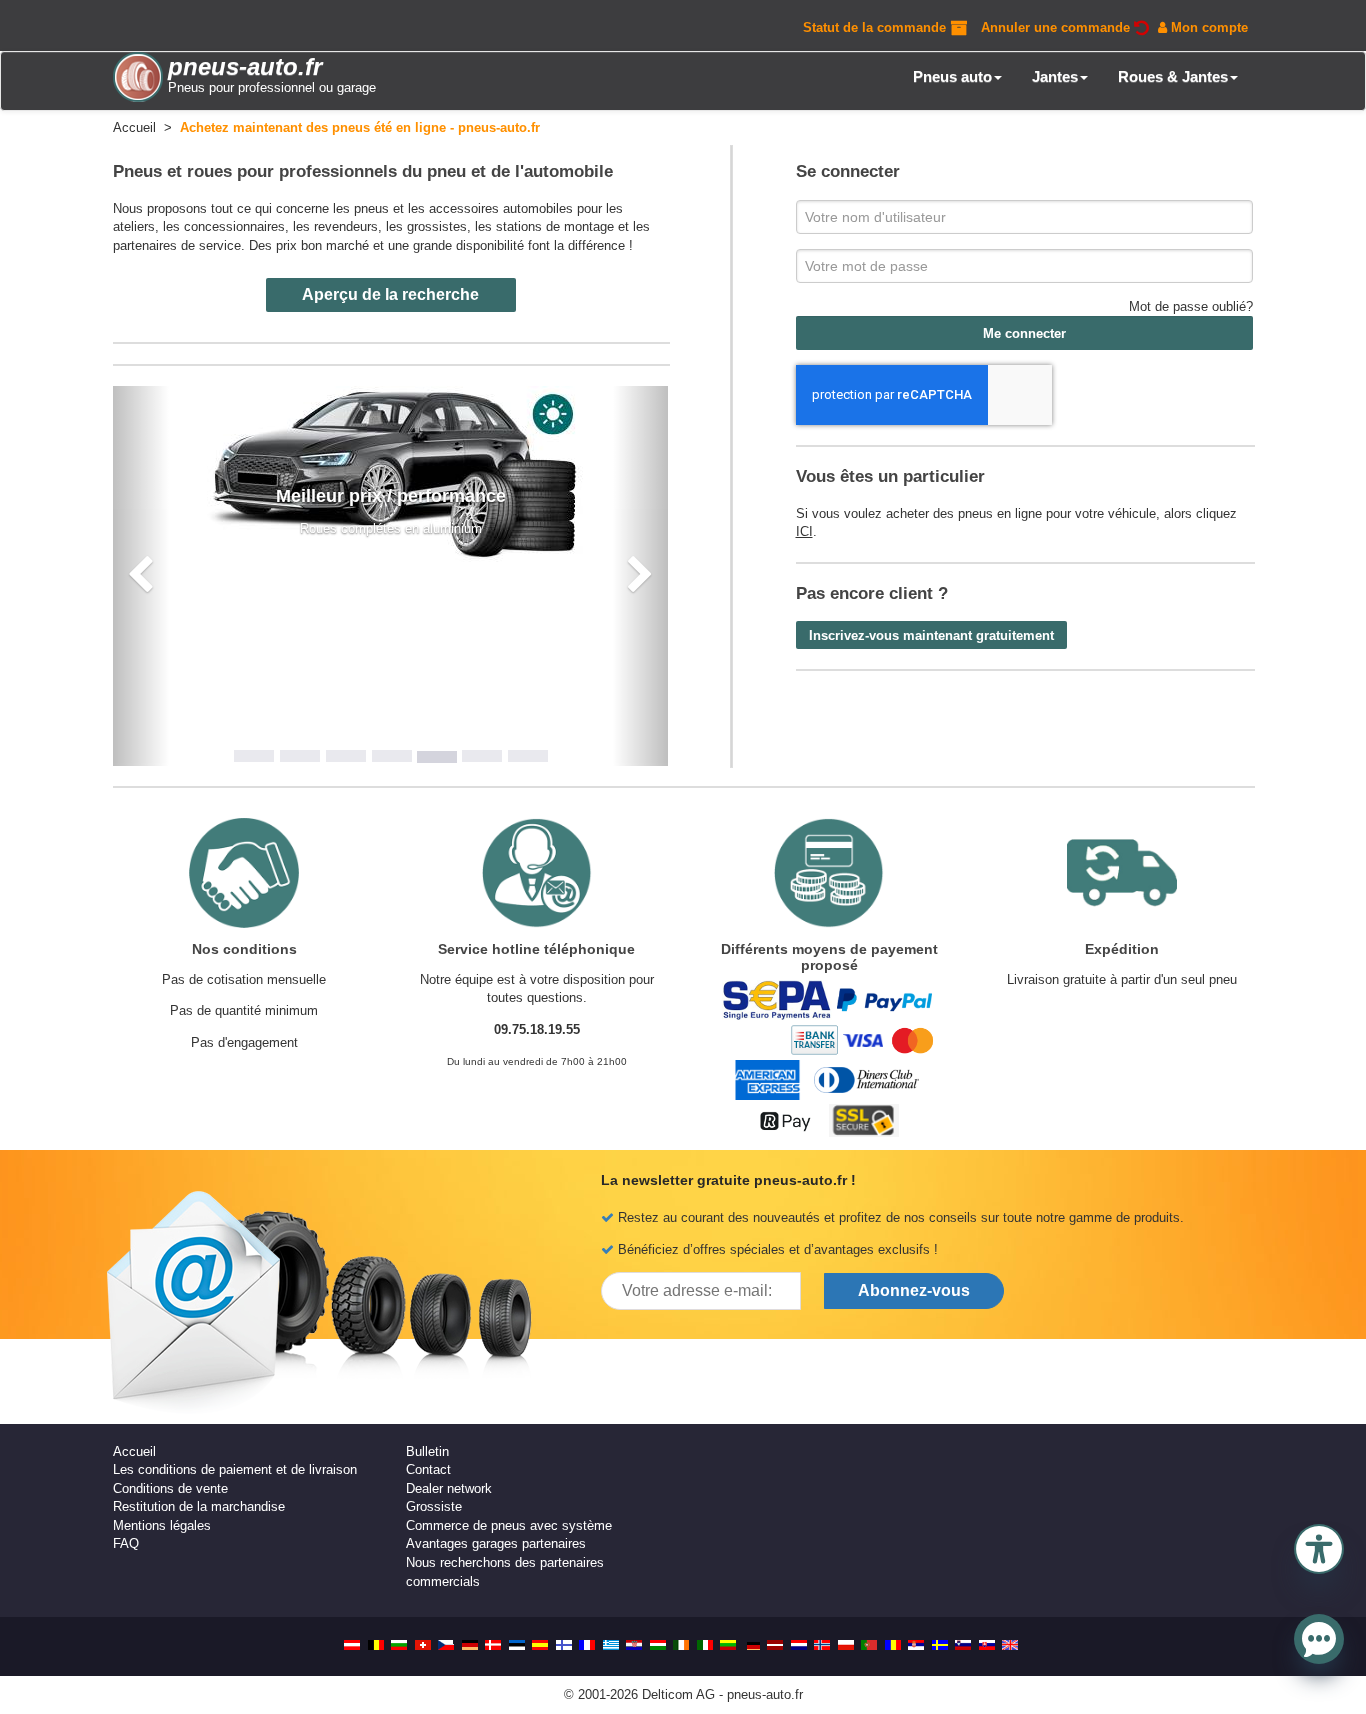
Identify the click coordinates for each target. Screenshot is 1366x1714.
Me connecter (1024, 333)
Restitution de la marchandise (199, 1506)
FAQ (126, 1543)
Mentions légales (162, 1525)
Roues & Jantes (1173, 76)
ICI (804, 531)
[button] (1319, 1547)
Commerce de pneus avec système (509, 1525)
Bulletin (427, 1451)
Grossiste (434, 1506)
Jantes (1055, 76)
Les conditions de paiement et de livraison (235, 1469)
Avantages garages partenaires (496, 1543)
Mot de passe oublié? (1191, 306)
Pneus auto (952, 76)
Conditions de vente (170, 1488)
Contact (428, 1469)
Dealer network (449, 1488)
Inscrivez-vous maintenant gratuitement (931, 635)
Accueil (134, 1451)
